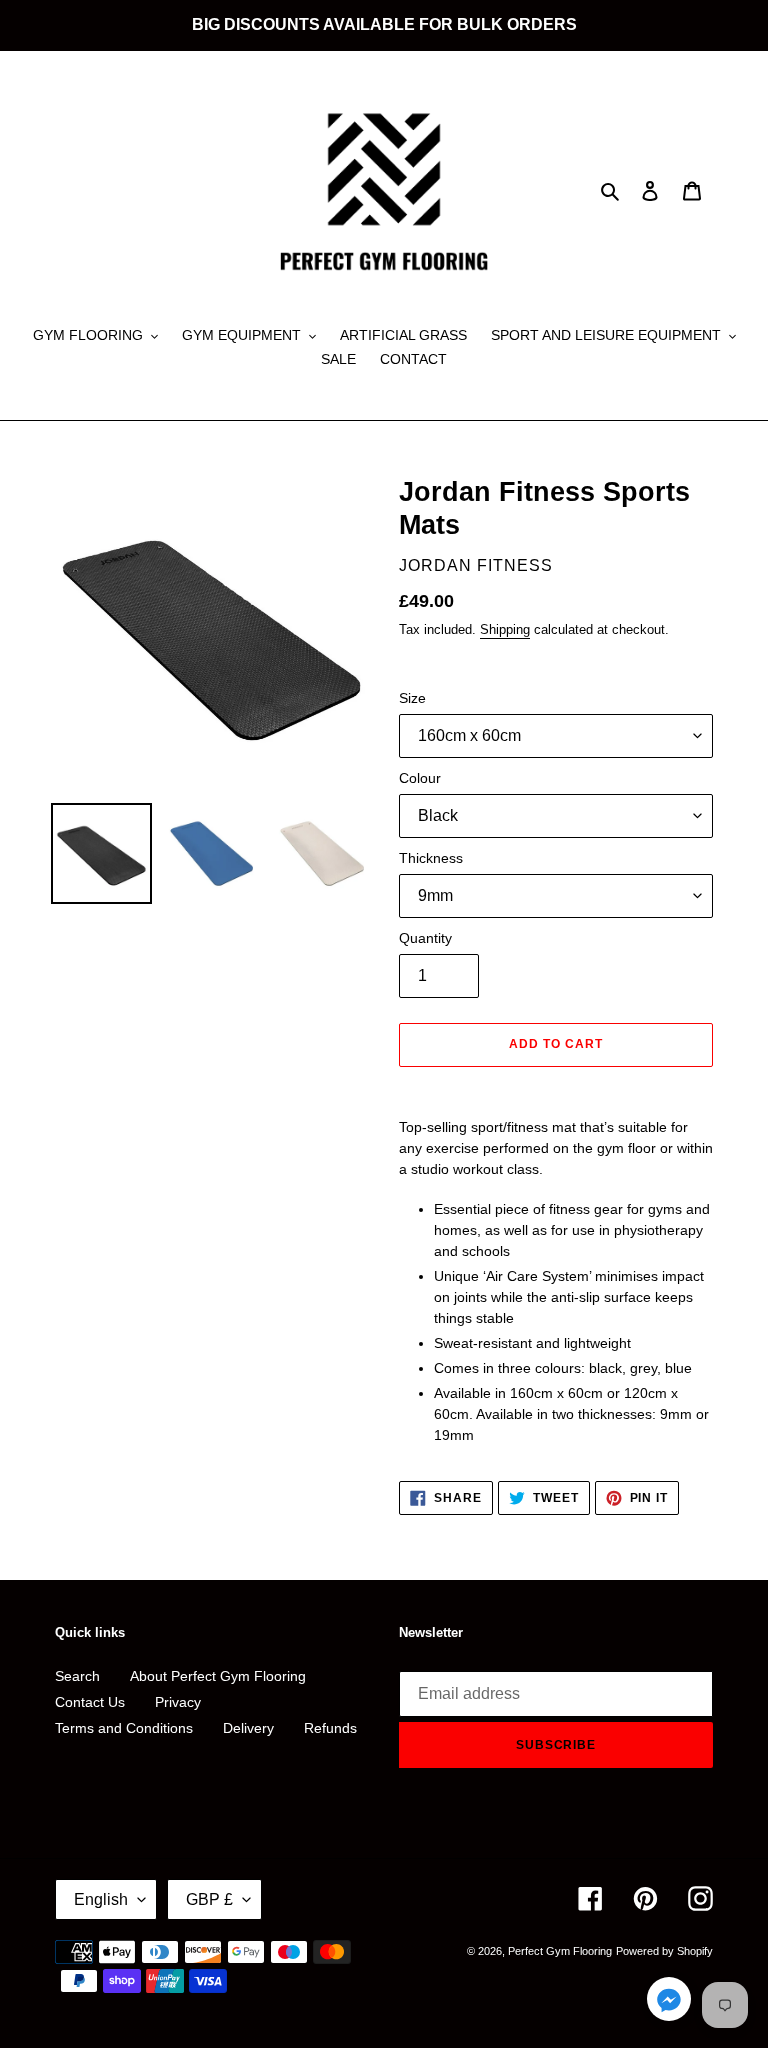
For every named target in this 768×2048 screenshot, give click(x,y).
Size (412, 698)
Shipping (505, 629)
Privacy (178, 1702)
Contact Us (90, 1702)
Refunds (330, 1728)
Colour (420, 778)
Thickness (431, 858)
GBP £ (209, 1899)
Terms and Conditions (124, 1728)
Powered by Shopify (664, 1951)
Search (77, 1676)
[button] (669, 2002)
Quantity (425, 938)
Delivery (248, 1728)
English (101, 1899)
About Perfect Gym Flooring (218, 1676)
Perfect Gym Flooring (560, 1951)
